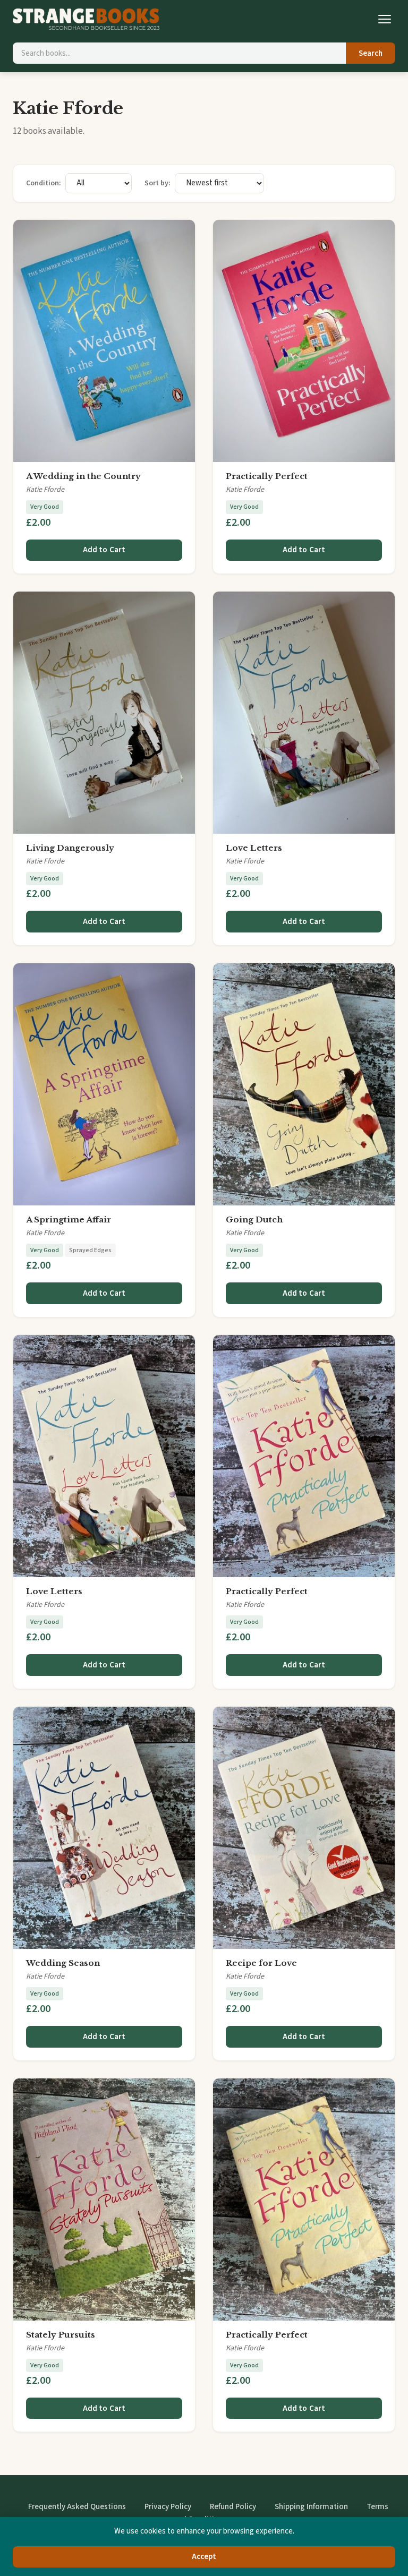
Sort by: (158, 183)
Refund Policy (233, 2507)
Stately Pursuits (61, 2335)
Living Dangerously (70, 848)
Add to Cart (104, 550)
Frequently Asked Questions (77, 2507)
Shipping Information (311, 2507)
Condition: (44, 183)
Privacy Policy (168, 2507)
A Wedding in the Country (83, 476)
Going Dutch (254, 1219)
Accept (204, 2557)
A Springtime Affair (69, 1219)
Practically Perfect (267, 476)
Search (371, 53)
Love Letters (254, 848)
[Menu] (385, 19)
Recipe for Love (261, 1963)
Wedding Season (63, 1963)
